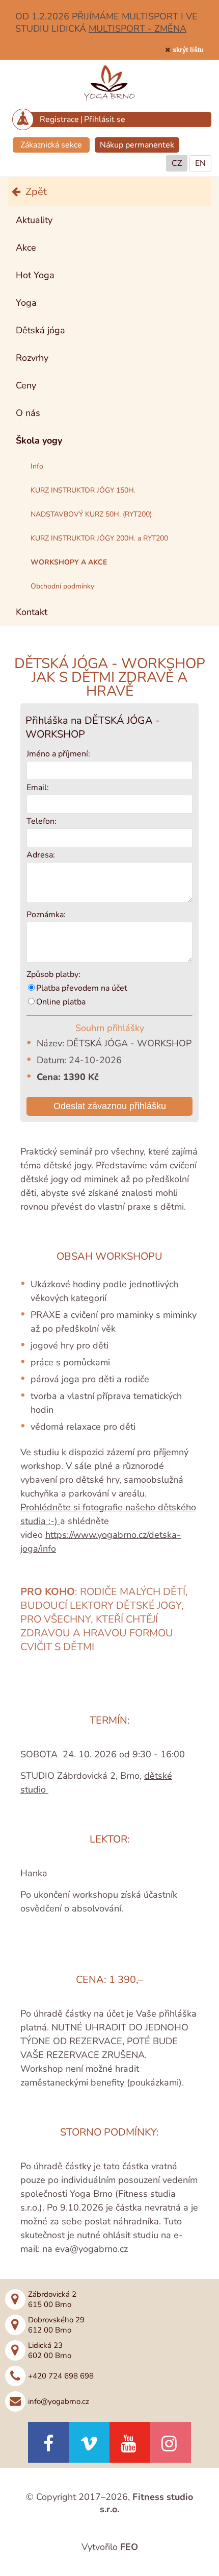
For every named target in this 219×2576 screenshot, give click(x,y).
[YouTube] (130, 2442)
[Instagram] (171, 2442)
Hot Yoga (35, 275)
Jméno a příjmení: (58, 754)
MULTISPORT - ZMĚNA (138, 29)
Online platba (61, 1002)
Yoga (26, 303)
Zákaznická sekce (51, 145)
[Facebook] (48, 2442)
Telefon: (42, 821)
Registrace (59, 119)
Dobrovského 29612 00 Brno (56, 2325)
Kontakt (32, 612)
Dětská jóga (40, 330)
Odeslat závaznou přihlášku (110, 1106)
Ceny (26, 385)
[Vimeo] (89, 2442)
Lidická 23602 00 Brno (50, 2350)
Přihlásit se (105, 119)
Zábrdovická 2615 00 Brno (52, 2299)
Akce (26, 248)
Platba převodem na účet (82, 988)
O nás (28, 413)
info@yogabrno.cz (59, 2401)
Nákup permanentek (137, 145)
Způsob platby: (53, 974)
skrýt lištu (188, 50)
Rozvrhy (32, 358)
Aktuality (34, 220)
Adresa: (41, 855)
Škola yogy (39, 440)
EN (200, 163)
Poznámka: (46, 915)
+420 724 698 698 (61, 2376)
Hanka (34, 1873)
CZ (177, 163)
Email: (38, 788)
